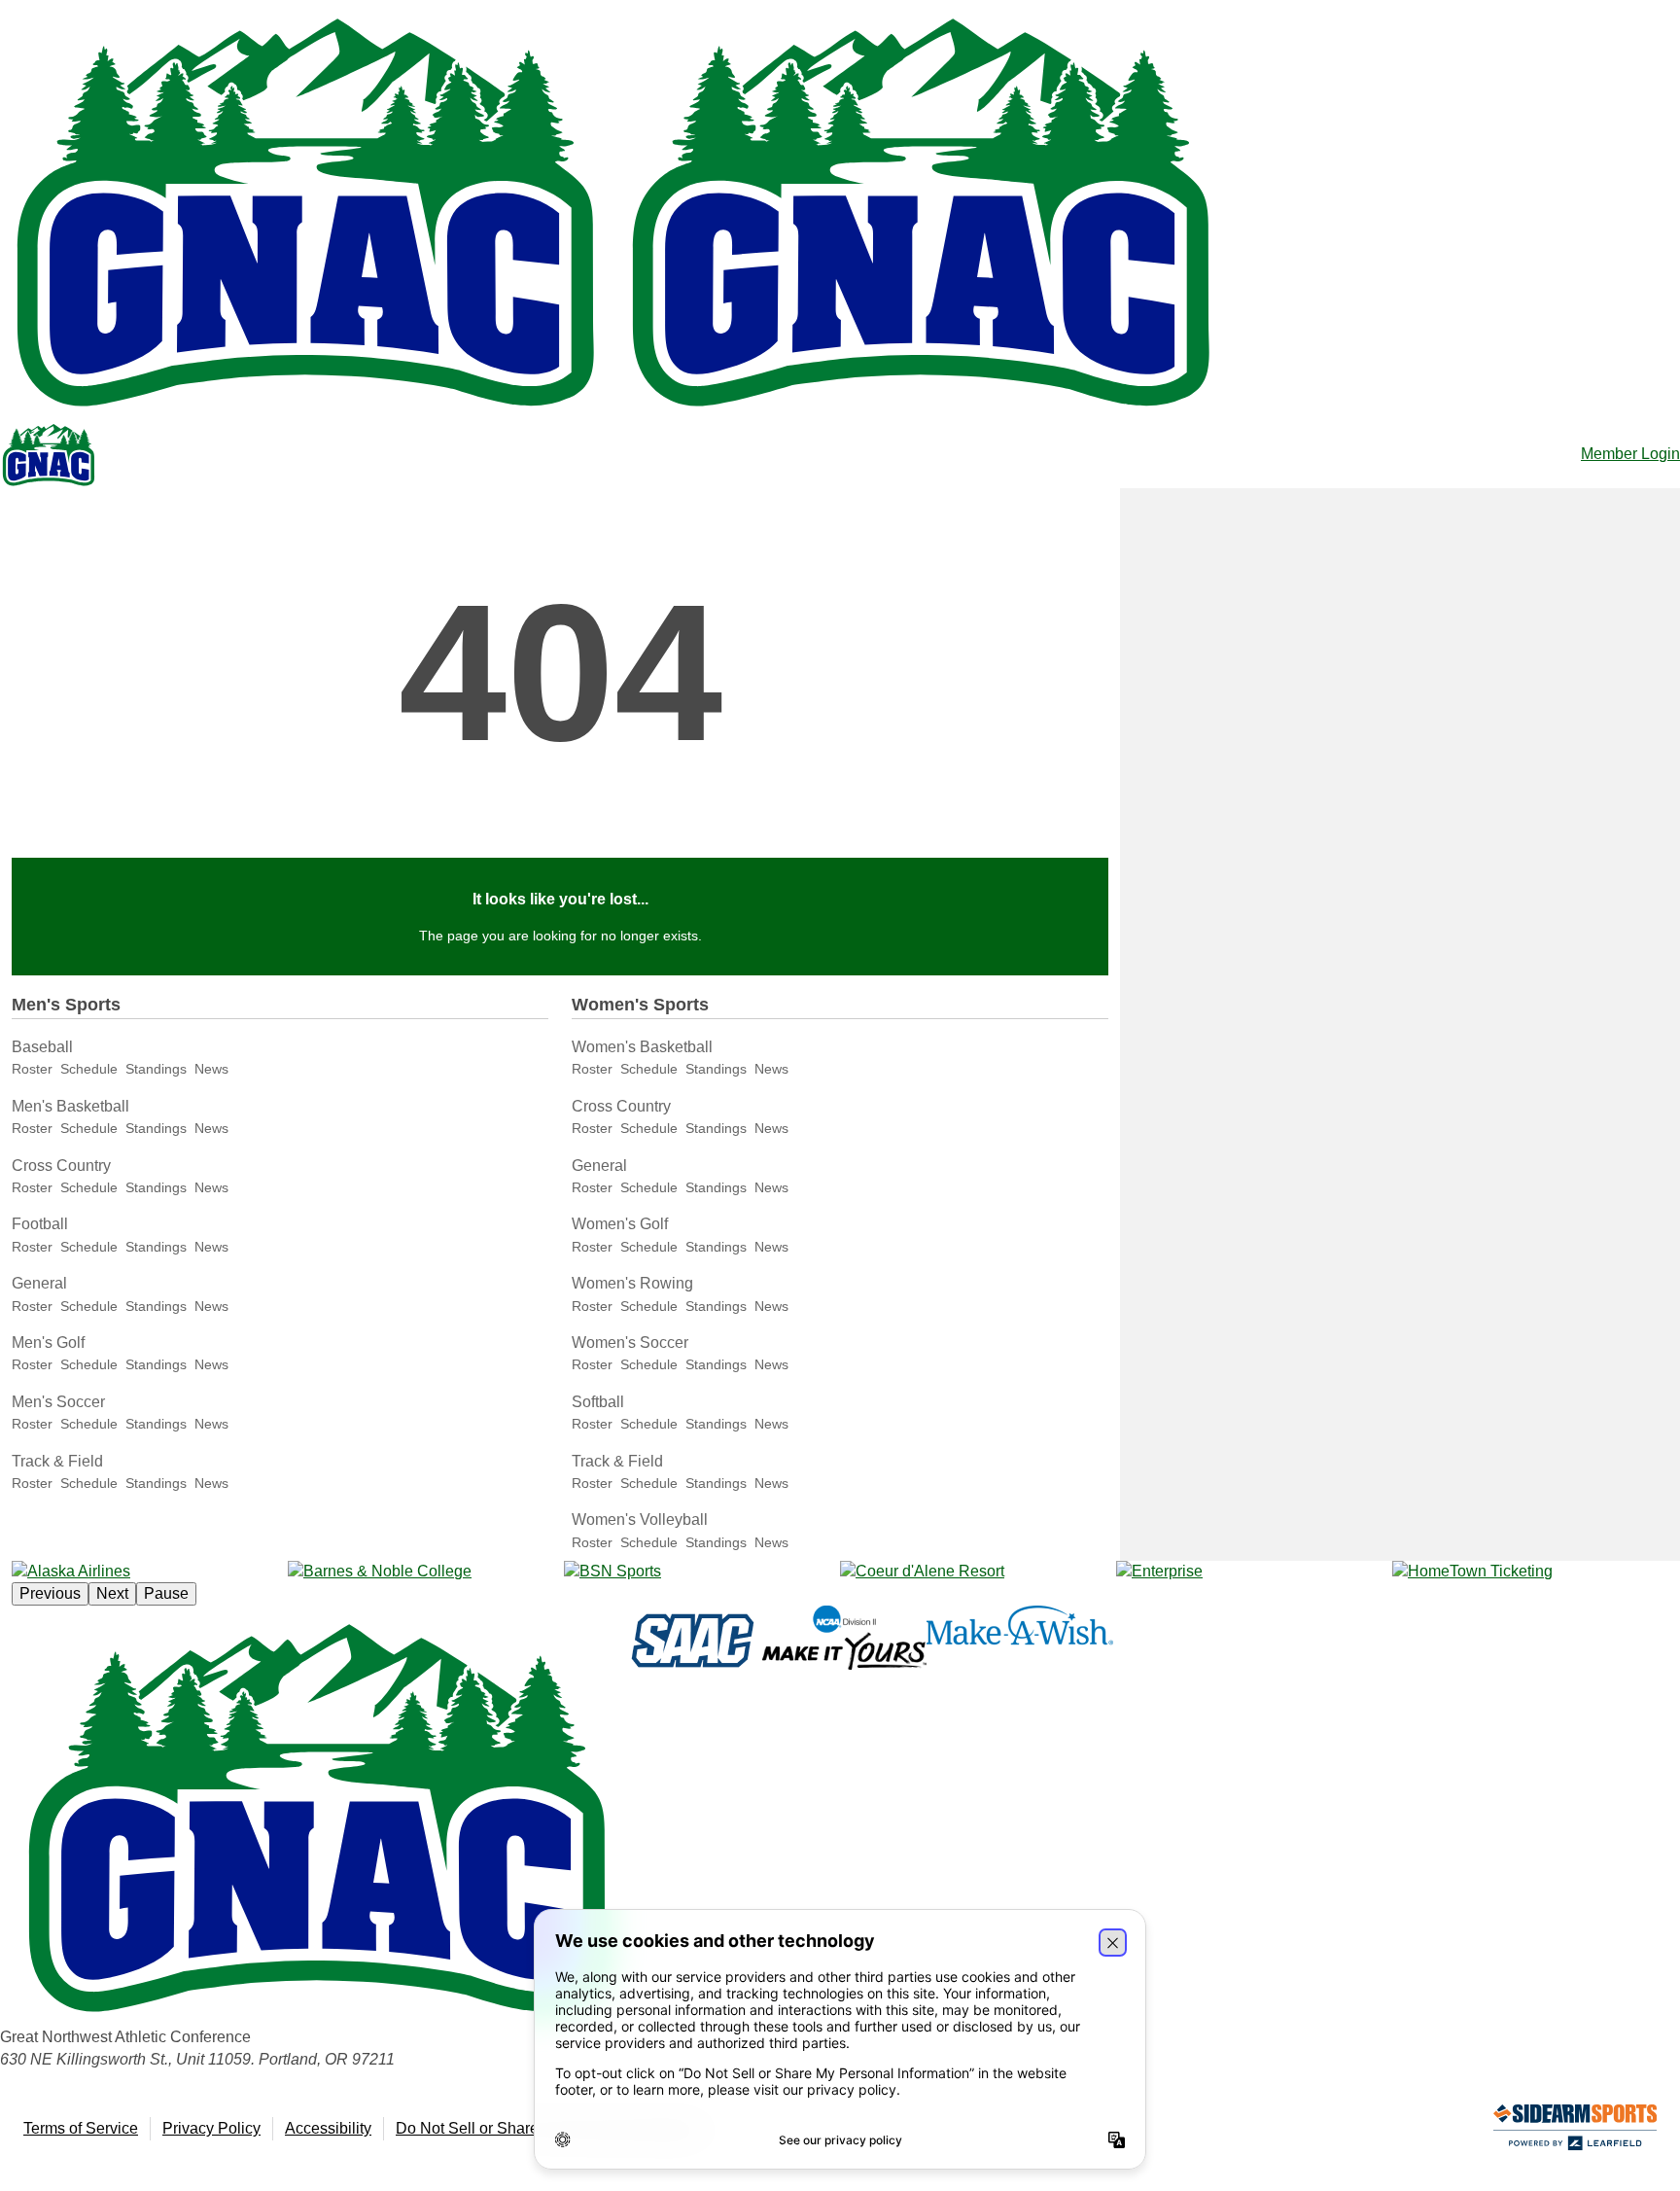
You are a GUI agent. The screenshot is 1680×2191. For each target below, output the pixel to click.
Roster (32, 1069)
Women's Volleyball (640, 1520)
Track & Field (57, 1461)
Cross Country (61, 1166)
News (211, 1069)
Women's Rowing (632, 1283)
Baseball (42, 1047)
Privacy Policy (211, 2128)
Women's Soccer (630, 1343)
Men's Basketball (70, 1106)
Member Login (1630, 454)
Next (112, 1593)
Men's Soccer (58, 1402)
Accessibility (328, 2128)
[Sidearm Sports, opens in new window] (1575, 2131)
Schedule (89, 1069)
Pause (166, 1593)
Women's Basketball (642, 1047)
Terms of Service (81, 2128)
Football (40, 1224)
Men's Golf (48, 1343)
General (39, 1283)
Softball (598, 1402)
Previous (50, 1593)
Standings (156, 1069)
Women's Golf (620, 1224)
